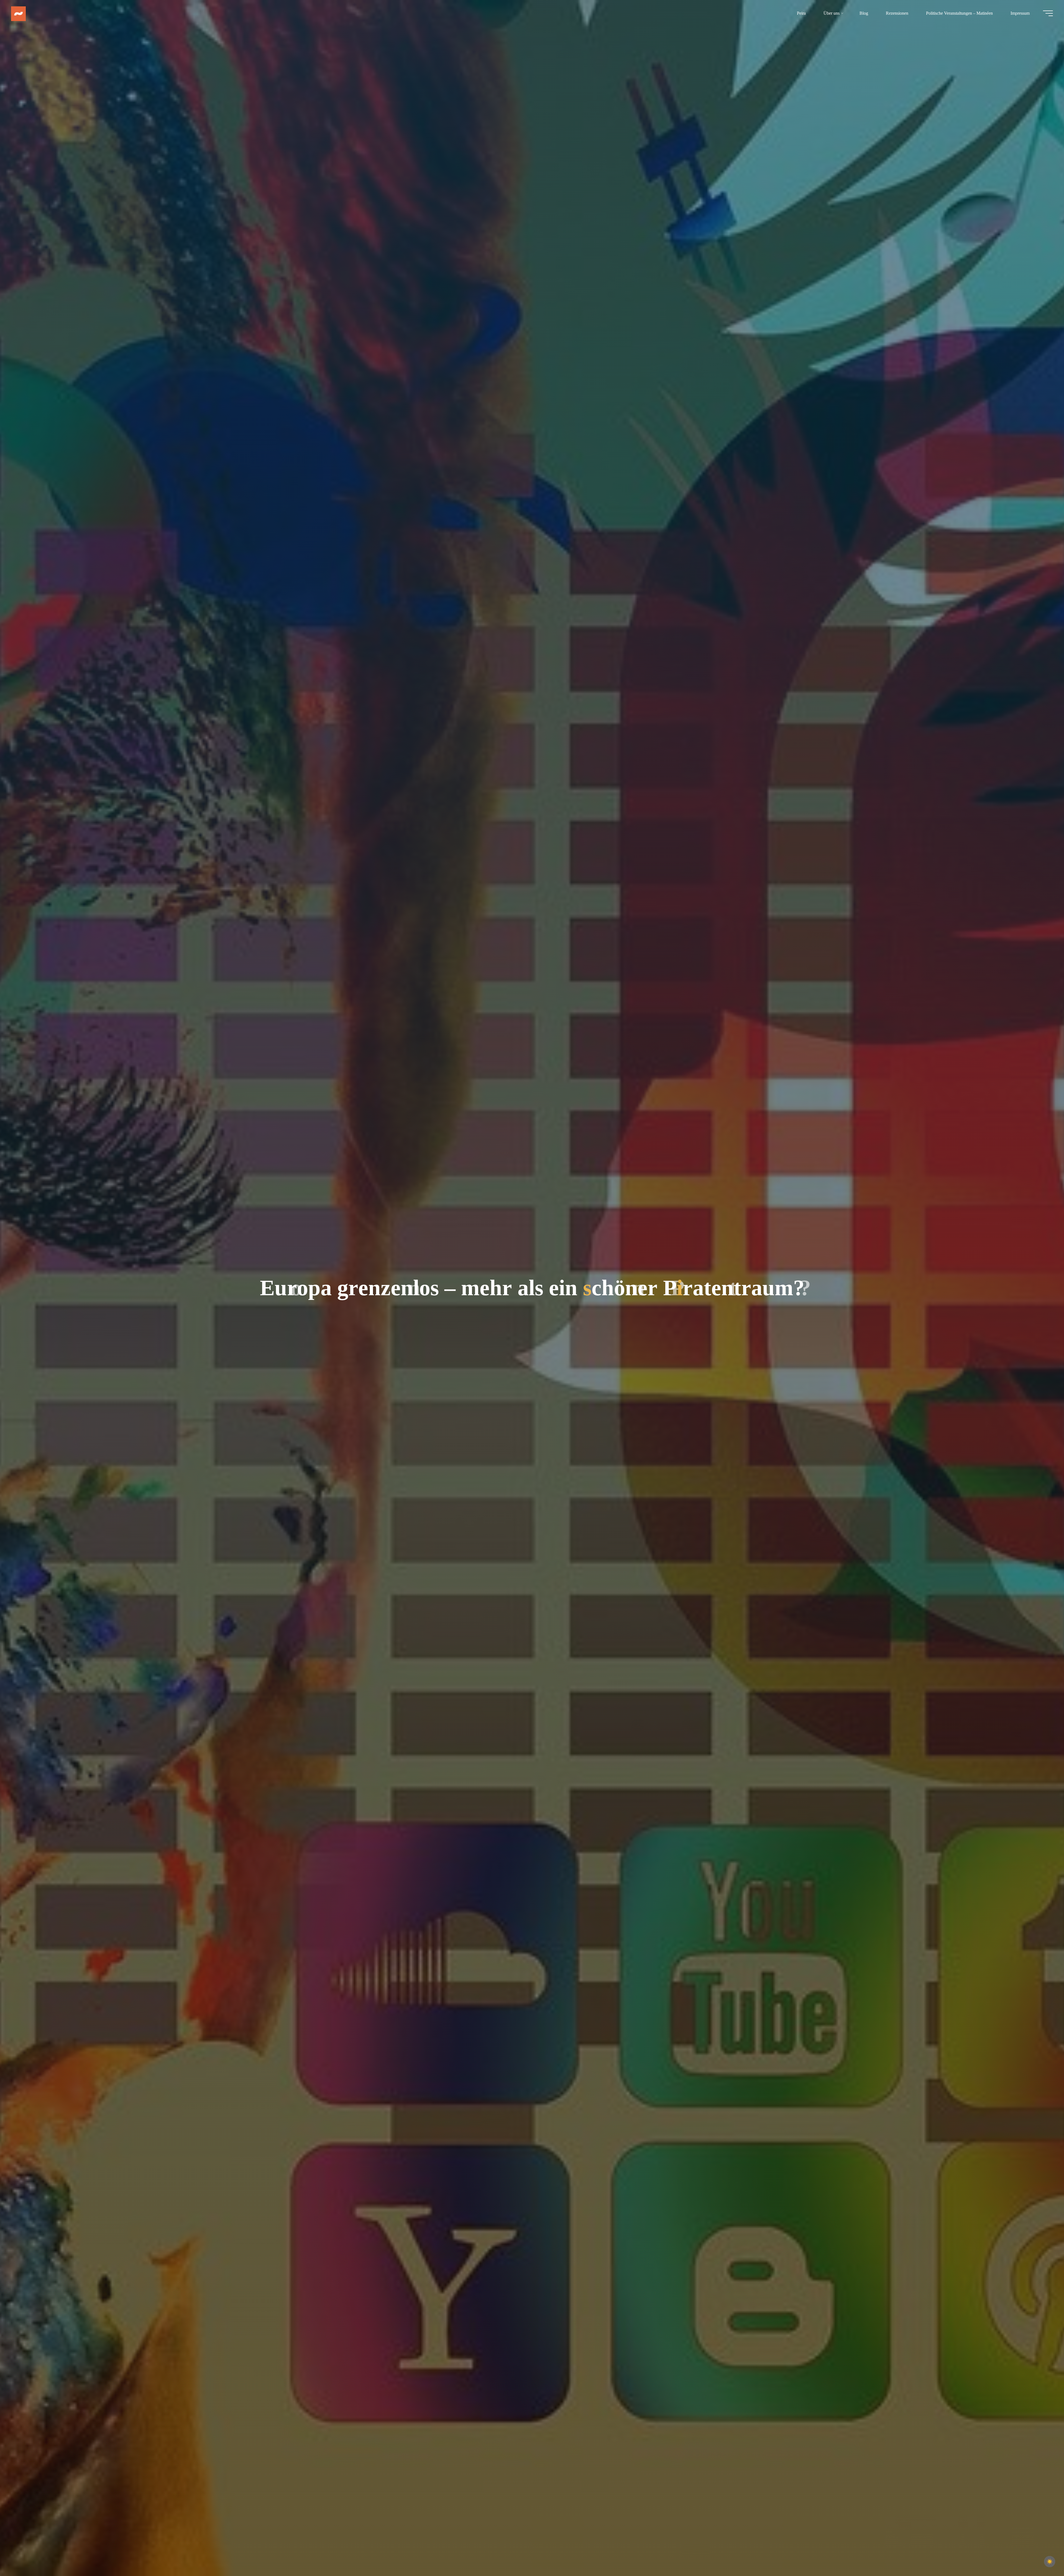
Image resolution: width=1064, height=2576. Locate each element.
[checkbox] (1050, 2562)
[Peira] (18, 13)
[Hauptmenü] (1048, 13)
